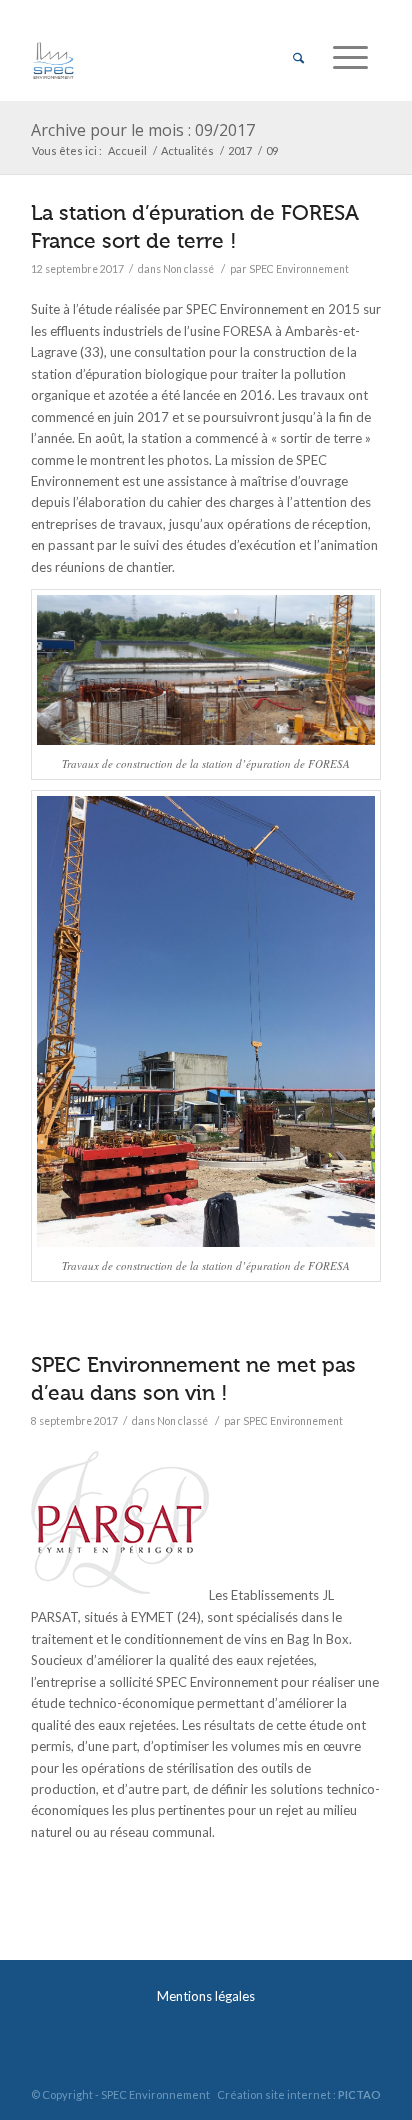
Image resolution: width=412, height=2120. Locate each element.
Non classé (188, 269)
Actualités (187, 150)
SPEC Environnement (299, 269)
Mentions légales (206, 1996)
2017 (240, 150)
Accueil (127, 150)
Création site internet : (299, 2094)
